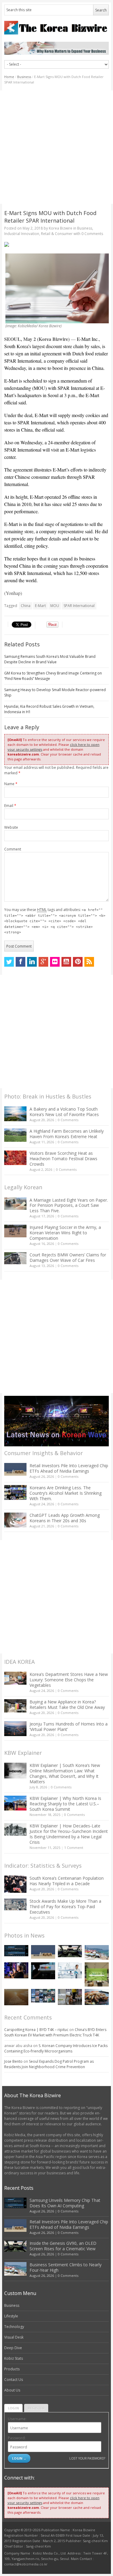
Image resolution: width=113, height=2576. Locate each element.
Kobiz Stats (14, 2358)
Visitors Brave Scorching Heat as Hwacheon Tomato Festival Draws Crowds (63, 1159)
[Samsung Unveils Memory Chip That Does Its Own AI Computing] (16, 1951)
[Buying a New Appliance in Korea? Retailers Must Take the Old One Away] (15, 1706)
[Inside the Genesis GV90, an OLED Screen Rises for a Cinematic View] (70, 1951)
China (26, 606)
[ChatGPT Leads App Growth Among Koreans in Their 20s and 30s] (15, 1520)
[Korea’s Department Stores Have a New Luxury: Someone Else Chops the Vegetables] (15, 1678)
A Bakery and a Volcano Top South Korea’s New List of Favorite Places (64, 1112)
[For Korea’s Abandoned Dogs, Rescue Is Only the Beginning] (70, 1997)
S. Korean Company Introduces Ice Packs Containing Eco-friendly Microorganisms (56, 2048)
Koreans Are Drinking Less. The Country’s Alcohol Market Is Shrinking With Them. (66, 1493)
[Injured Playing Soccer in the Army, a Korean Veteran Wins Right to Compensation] (15, 1231)
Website (11, 827)
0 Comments (68, 1120)
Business (24, 77)
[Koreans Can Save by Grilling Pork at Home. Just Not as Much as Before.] (97, 1997)
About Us (12, 2390)
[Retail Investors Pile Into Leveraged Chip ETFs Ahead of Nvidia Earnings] (15, 1469)
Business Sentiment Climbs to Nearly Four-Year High (66, 2267)
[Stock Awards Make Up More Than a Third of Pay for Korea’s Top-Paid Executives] (15, 1904)
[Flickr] (55, 962)
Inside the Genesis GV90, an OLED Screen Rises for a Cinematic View (63, 2246)
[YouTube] (66, 962)
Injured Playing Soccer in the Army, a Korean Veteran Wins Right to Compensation (65, 1233)
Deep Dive (13, 2348)
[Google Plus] (43, 962)
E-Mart (40, 606)
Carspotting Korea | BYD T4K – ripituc (36, 2030)
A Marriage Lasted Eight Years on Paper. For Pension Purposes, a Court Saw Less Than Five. (69, 1205)
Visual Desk (14, 2337)
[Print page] (56, 244)
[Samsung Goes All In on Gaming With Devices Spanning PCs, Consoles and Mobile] (16, 1970)
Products (12, 2369)
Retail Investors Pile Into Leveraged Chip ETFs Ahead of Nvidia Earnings (69, 1468)
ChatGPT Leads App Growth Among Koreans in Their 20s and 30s (65, 1518)
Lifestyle (11, 2316)
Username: (17, 2419)
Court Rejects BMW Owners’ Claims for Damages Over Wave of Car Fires (68, 1257)
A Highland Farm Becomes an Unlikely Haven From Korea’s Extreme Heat (67, 1134)
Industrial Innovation (22, 234)
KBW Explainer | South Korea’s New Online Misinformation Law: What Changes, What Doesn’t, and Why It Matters (65, 1773)
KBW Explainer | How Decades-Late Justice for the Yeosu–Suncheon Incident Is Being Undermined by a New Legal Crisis (69, 1834)
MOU (55, 606)
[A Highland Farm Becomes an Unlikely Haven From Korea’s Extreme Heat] (15, 1135)
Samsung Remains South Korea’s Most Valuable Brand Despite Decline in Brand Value (50, 659)
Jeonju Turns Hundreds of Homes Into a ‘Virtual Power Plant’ (69, 1727)
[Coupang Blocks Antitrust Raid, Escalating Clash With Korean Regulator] (43, 1971)
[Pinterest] (78, 962)
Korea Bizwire (61, 228)
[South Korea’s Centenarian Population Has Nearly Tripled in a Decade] (15, 1884)
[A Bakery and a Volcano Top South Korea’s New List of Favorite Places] (15, 1114)
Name (11, 784)
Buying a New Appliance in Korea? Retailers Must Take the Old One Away (67, 1704)
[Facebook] (20, 962)
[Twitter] (9, 962)
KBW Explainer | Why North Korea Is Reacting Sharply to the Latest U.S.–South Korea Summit (65, 1804)
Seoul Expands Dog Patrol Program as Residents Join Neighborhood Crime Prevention (49, 2064)
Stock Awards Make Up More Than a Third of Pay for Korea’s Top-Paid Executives (65, 1907)
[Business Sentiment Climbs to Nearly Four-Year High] (97, 1952)
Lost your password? (87, 2458)
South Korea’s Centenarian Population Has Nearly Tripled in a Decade (67, 1881)
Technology (14, 2327)
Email (10, 806)
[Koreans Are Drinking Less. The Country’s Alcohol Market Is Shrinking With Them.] (15, 1492)
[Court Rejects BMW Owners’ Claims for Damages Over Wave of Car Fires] (15, 1258)
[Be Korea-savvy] (56, 28)
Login (13, 2408)
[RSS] (89, 962)
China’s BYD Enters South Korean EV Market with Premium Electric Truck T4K (55, 2032)
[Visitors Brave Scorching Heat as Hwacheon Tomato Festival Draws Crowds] (15, 1158)
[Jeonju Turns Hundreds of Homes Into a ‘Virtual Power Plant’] (15, 1729)
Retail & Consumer (57, 234)
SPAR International (79, 606)
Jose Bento (13, 2061)
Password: (17, 2438)
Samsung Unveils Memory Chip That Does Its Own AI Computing (65, 2203)
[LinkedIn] (32, 962)
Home (9, 77)
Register (36, 2408)
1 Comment (74, 1848)
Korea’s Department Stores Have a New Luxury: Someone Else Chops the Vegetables (69, 1680)
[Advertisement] (56, 147)
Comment (13, 849)
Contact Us (14, 2380)
